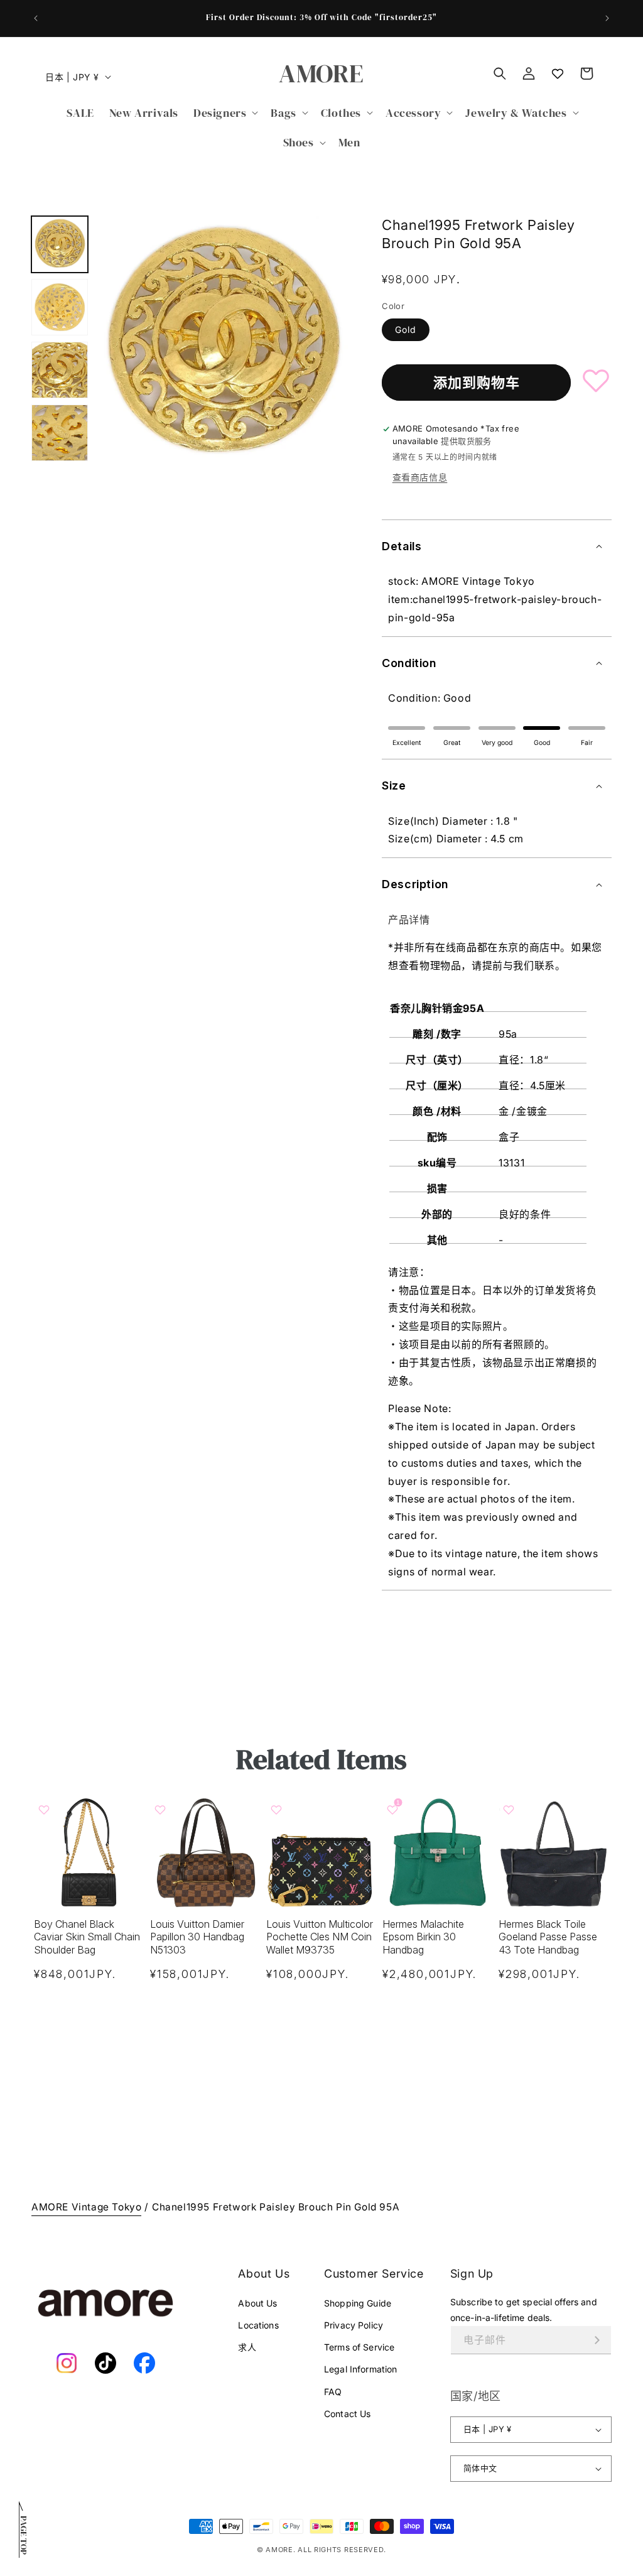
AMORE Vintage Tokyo (86, 2207)
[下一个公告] (607, 18)
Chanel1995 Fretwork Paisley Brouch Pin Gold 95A (276, 2207)
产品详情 (409, 920)
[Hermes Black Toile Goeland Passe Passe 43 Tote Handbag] (554, 1852)
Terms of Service (359, 2347)
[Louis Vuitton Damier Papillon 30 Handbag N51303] (206, 1852)
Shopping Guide (358, 2303)
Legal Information (360, 2369)
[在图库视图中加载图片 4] (60, 433)
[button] (224, 113)
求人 (247, 2347)
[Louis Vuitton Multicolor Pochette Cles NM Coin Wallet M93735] (322, 1852)
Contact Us (347, 2414)
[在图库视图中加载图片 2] (60, 307)
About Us (257, 2303)
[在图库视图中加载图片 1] (60, 244)
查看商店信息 (420, 477)
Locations (258, 2325)
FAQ (333, 2392)
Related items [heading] (321, 1759)
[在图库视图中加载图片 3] (60, 370)
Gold (406, 329)
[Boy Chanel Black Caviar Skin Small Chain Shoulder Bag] (89, 1852)
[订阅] (597, 2340)
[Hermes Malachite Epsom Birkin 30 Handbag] (438, 1852)
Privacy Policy (354, 2325)
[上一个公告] (36, 18)
